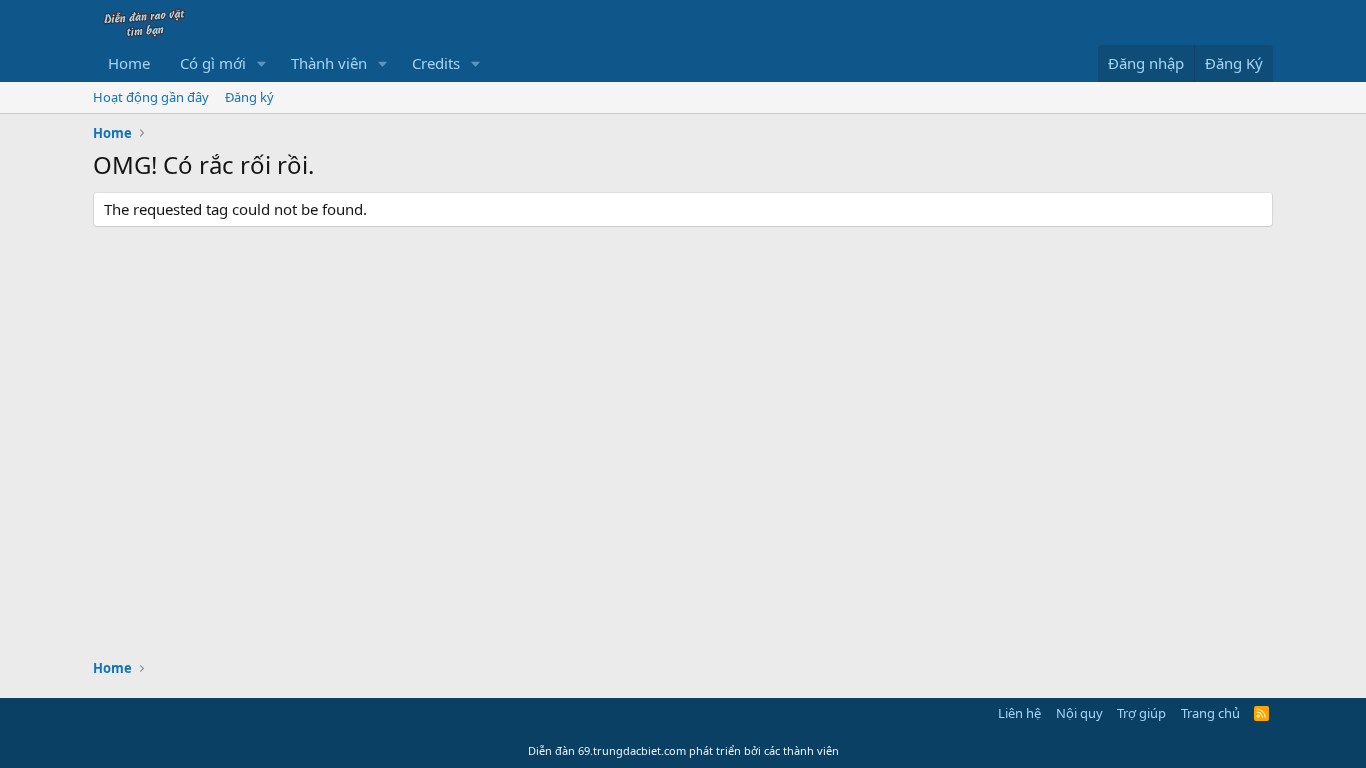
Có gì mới (213, 63)
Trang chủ (1210, 713)
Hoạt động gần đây (151, 97)
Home (129, 63)
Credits (436, 63)
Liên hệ (1019, 713)
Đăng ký (249, 97)
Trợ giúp (1141, 713)
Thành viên (329, 63)
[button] (262, 63)
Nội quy (1079, 713)
